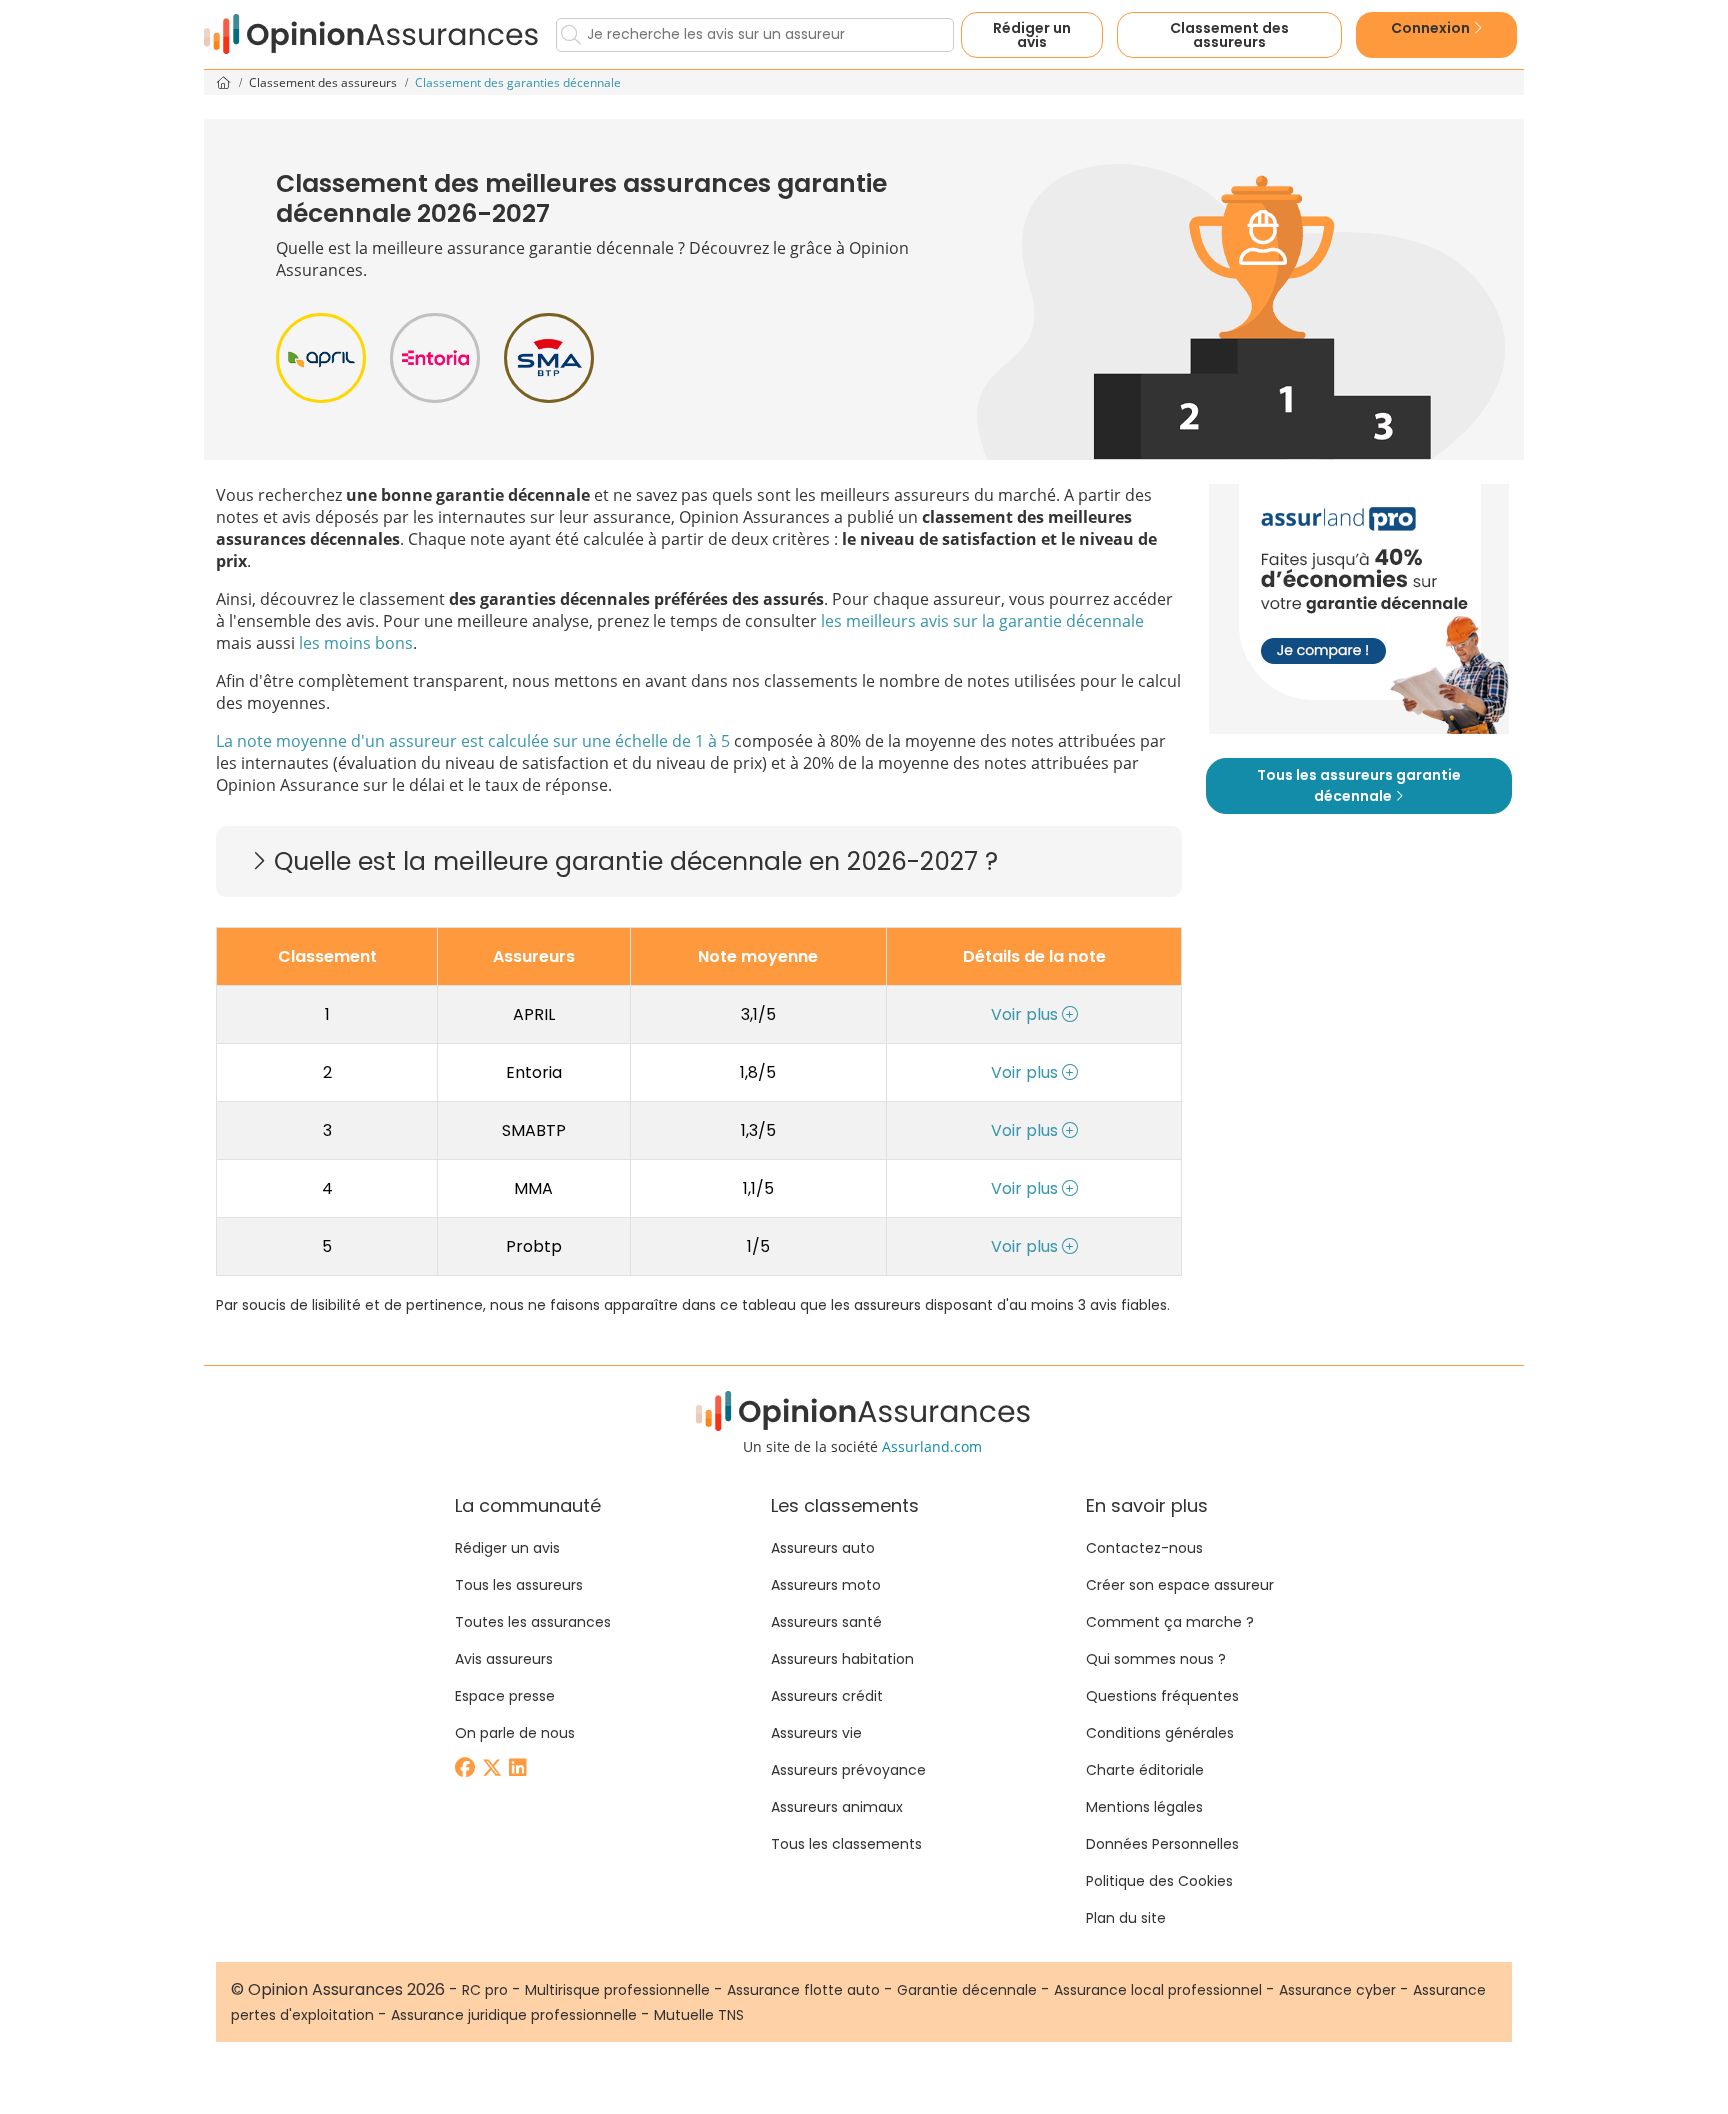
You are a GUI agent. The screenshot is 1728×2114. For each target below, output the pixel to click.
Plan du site (1126, 1918)
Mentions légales (1144, 1807)
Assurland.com (932, 1446)
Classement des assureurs (324, 82)
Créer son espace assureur (1180, 1585)
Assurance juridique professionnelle (514, 2015)
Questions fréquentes (1162, 1696)
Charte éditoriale (1145, 1770)
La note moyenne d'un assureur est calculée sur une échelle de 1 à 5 (473, 741)
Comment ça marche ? (1170, 1622)
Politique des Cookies (1159, 1881)
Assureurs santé (826, 1622)
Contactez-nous (1144, 1548)
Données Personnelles (1162, 1844)
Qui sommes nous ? (1156, 1659)
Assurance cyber (1337, 1990)
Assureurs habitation (842, 1659)
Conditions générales (1160, 1733)
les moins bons (356, 643)
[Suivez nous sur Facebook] (466, 1769)
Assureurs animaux (837, 1807)
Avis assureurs (504, 1659)
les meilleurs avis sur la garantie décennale (982, 621)
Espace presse (505, 1696)
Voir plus (1026, 1014)
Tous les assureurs (519, 1585)
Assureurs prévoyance (848, 1770)
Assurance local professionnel (1158, 1990)
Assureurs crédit (827, 1696)
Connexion (1432, 28)
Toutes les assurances (533, 1622)
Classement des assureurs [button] (1229, 35)
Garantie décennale (967, 1990)
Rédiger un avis (1032, 35)
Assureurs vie (816, 1733)
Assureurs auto (823, 1548)
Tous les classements (846, 1844)
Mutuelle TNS (699, 2015)
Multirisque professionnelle (617, 1990)
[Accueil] (372, 34)
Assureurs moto (826, 1585)
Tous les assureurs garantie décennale (1359, 785)
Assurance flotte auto (803, 1990)
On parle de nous (515, 1733)
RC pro (485, 1990)
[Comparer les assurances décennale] (1359, 609)
